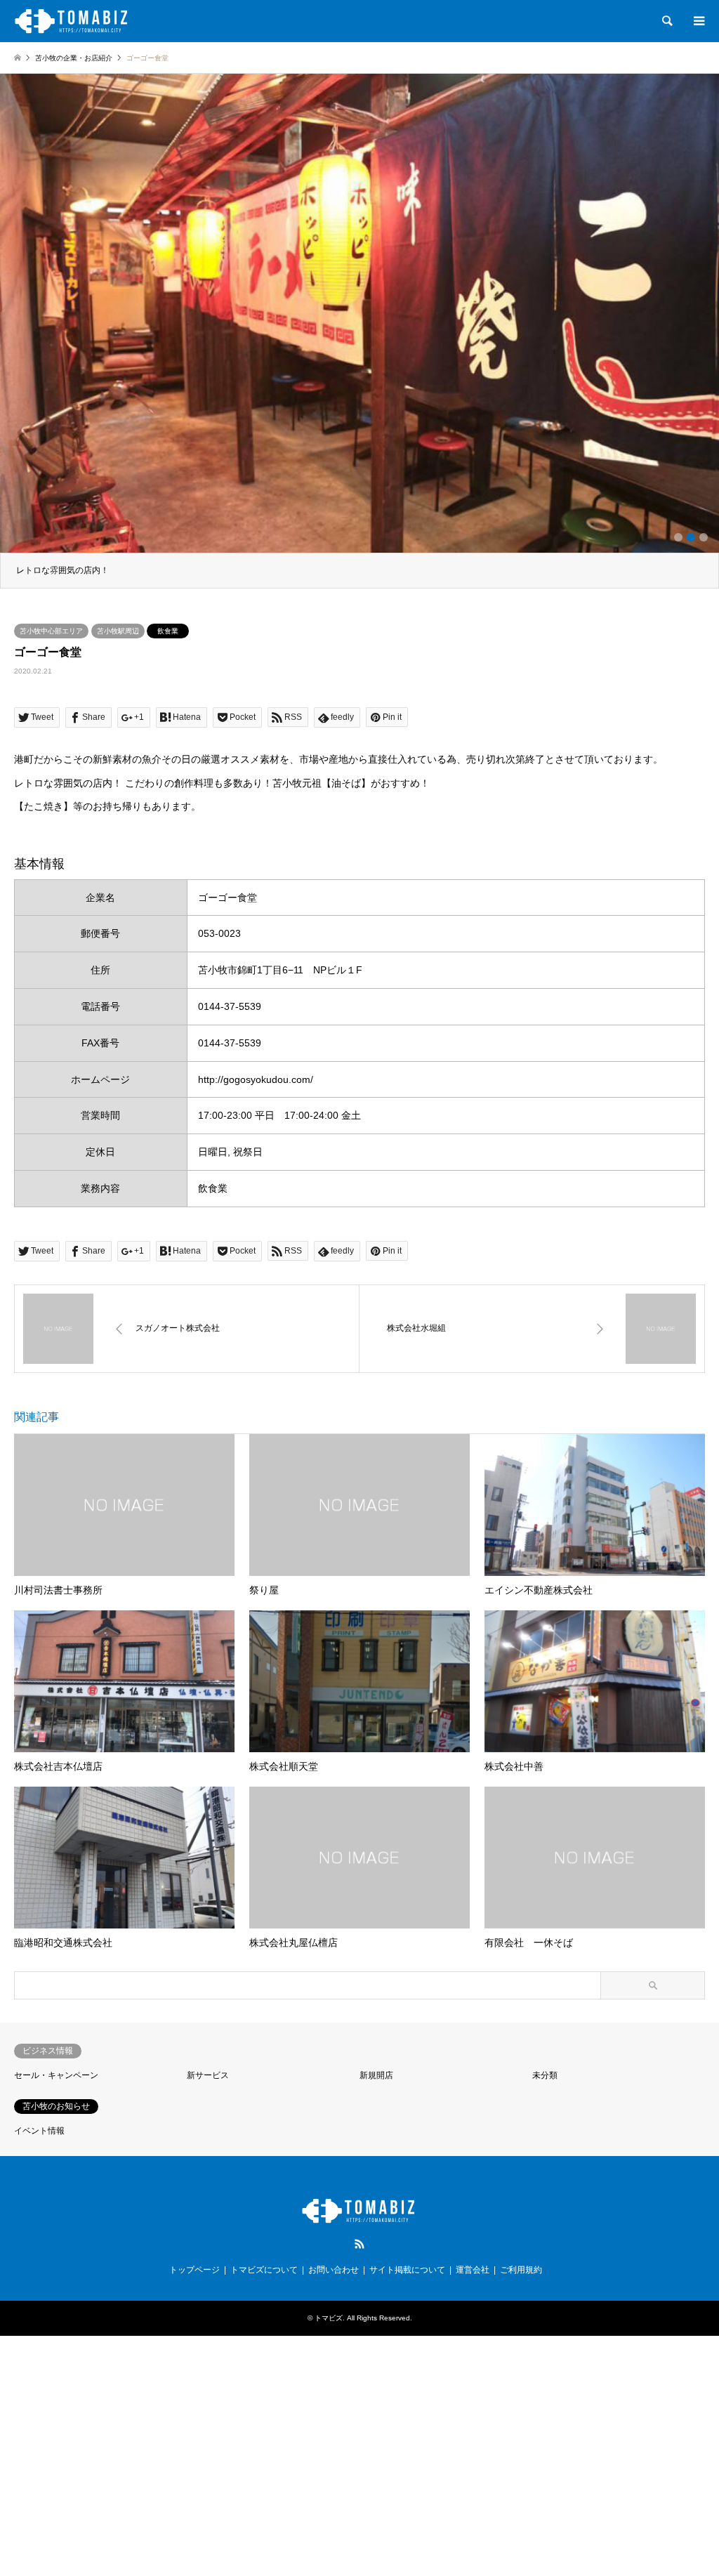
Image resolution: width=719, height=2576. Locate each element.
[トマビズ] (73, 21)
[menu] (698, 21)
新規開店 (376, 2075)
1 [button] (678, 537)
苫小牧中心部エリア (51, 631)
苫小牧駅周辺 (118, 631)
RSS (359, 2244)
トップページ (194, 2270)
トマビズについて (264, 2270)
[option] (359, 331)
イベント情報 (39, 2131)
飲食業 (168, 631)
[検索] (666, 21)
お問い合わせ (334, 2270)
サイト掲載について (407, 2270)
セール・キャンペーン (56, 2075)
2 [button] (691, 537)
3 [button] (704, 537)
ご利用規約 (521, 2270)
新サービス (208, 2075)
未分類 (545, 2075)
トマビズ (329, 2318)
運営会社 (473, 2270)
